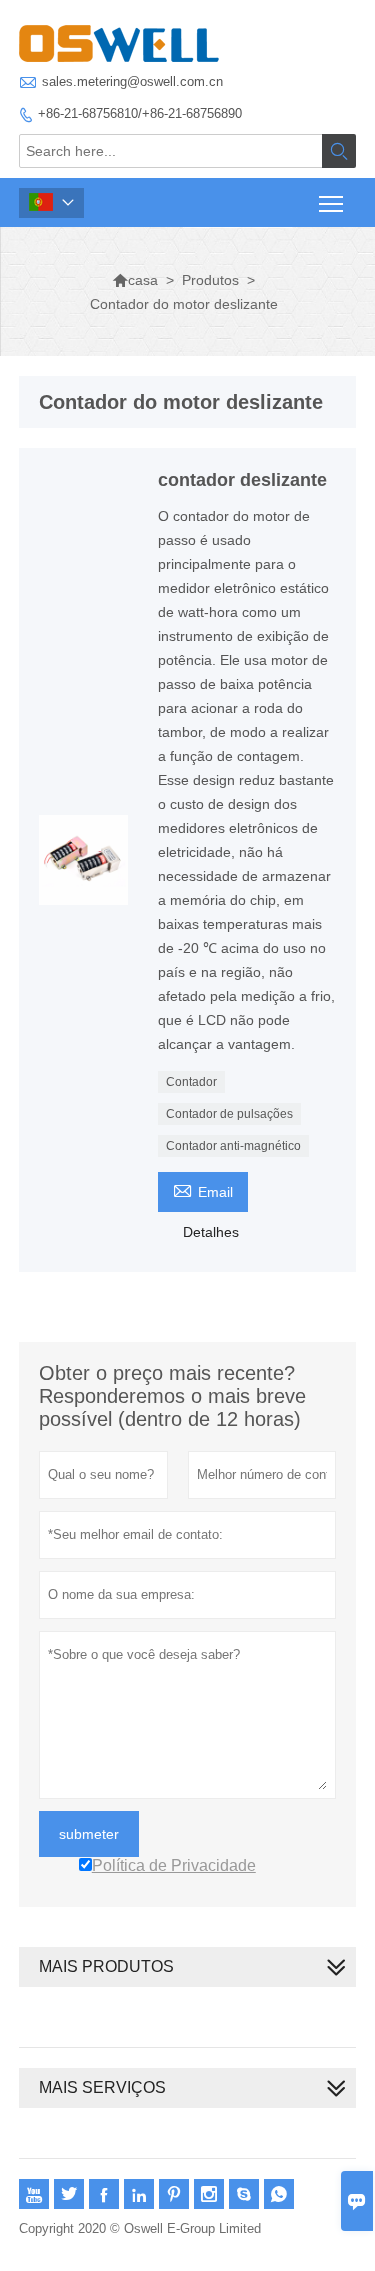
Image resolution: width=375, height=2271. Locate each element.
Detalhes (211, 1232)
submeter (89, 1834)
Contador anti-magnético (233, 1146)
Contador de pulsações (229, 1114)
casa (135, 280)
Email (203, 1189)
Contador (191, 1082)
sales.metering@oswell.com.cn (132, 81)
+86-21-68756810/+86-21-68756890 (140, 113)
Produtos (210, 280)
